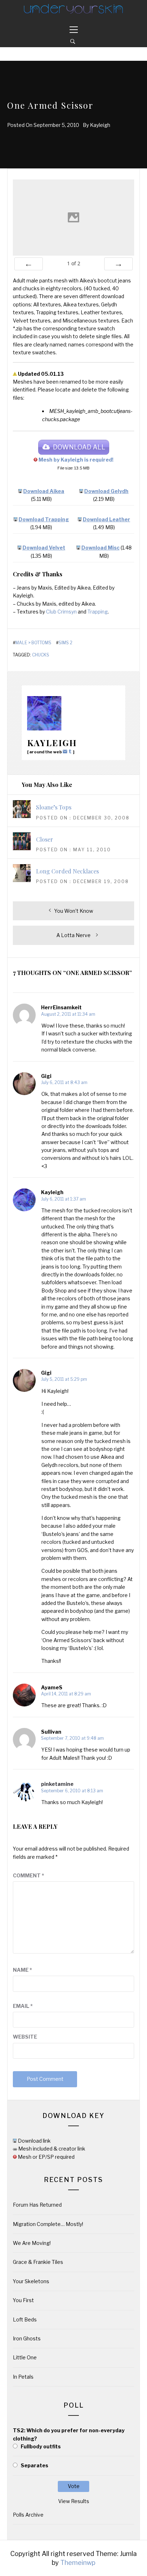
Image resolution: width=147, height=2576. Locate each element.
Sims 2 (65, 643)
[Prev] (29, 264)
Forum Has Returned (37, 2205)
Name (22, 1970)
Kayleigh (100, 125)
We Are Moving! (32, 2243)
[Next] (118, 264)
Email (23, 2006)
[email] (66, 751)
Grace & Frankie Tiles (38, 2262)
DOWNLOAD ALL (79, 447)
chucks (41, 655)
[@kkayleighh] (71, 751)
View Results (74, 2501)
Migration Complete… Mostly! (48, 2224)
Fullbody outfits (41, 2446)
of (74, 263)
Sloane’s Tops (54, 807)
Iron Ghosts (27, 2338)
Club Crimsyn (61, 612)
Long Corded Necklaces (67, 871)
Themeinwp (78, 2563)
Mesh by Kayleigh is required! (76, 460)
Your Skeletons (31, 2281)
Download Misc (100, 548)
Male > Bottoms (33, 643)
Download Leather (107, 519)
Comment (29, 1875)
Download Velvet (44, 548)
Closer (45, 839)
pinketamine (57, 1784)
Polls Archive (28, 2515)
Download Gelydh (106, 491)
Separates (34, 2465)
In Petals (23, 2377)
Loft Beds (25, 2319)
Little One (25, 2357)
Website (25, 2037)
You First (23, 2300)
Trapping (98, 612)
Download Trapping (44, 519)
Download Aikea (44, 491)
